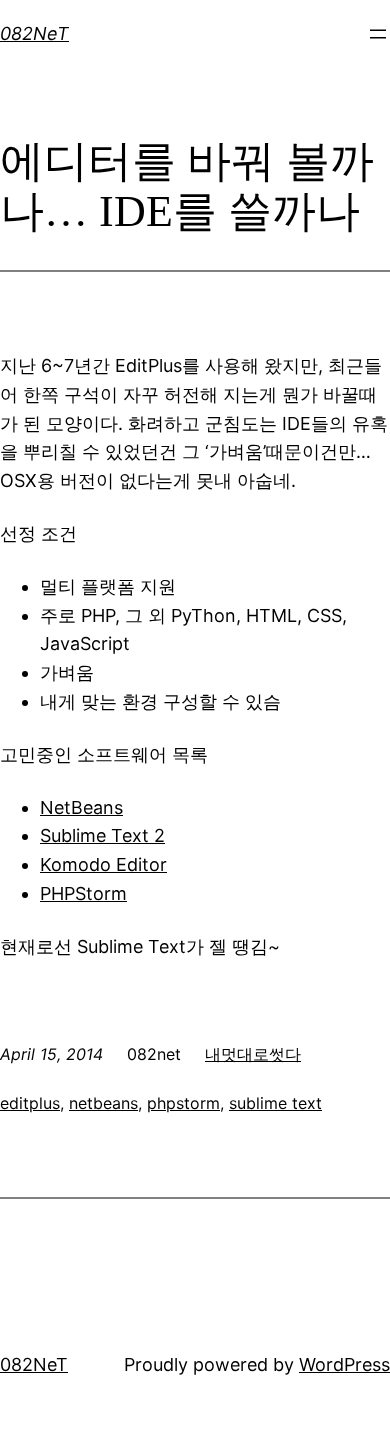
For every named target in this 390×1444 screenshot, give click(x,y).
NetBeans (81, 807)
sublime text (275, 1103)
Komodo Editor (103, 864)
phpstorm (183, 1103)
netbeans (103, 1103)
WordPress (344, 1364)
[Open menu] (378, 34)
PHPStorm (83, 893)
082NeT (34, 33)
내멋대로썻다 (253, 1054)
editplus (30, 1103)
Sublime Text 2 (102, 835)
